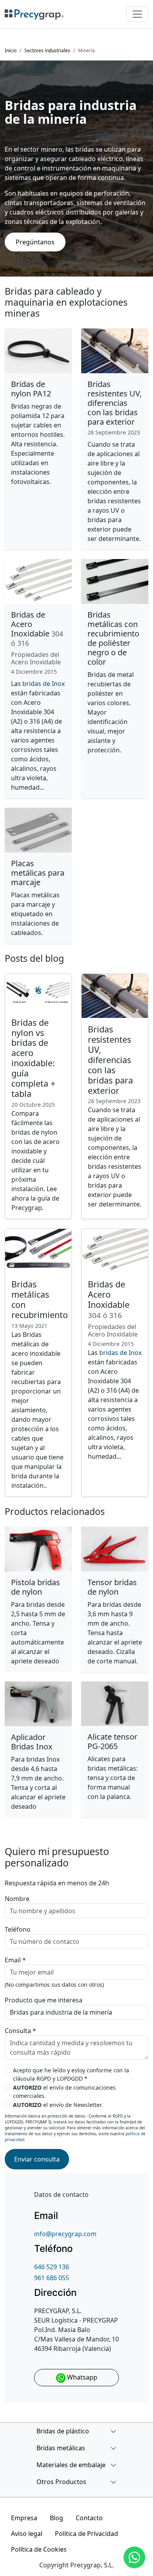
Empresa (24, 2518)
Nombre (17, 1899)
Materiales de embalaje (71, 2465)
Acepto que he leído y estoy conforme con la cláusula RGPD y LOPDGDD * (71, 2074)
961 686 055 (52, 2278)
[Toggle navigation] (137, 14)
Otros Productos (61, 2482)
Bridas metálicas (61, 2448)
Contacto (89, 2518)
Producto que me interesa (44, 2000)
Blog (56, 2518)
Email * (15, 1960)
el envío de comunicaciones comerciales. (64, 2092)
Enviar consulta (37, 2159)
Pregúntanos (35, 242)
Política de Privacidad (87, 2534)
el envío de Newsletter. (58, 2105)
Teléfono (18, 1929)
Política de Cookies (39, 2549)
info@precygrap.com (65, 2234)
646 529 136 (52, 2267)
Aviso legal (27, 2534)
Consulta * (20, 2031)
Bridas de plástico (63, 2431)
